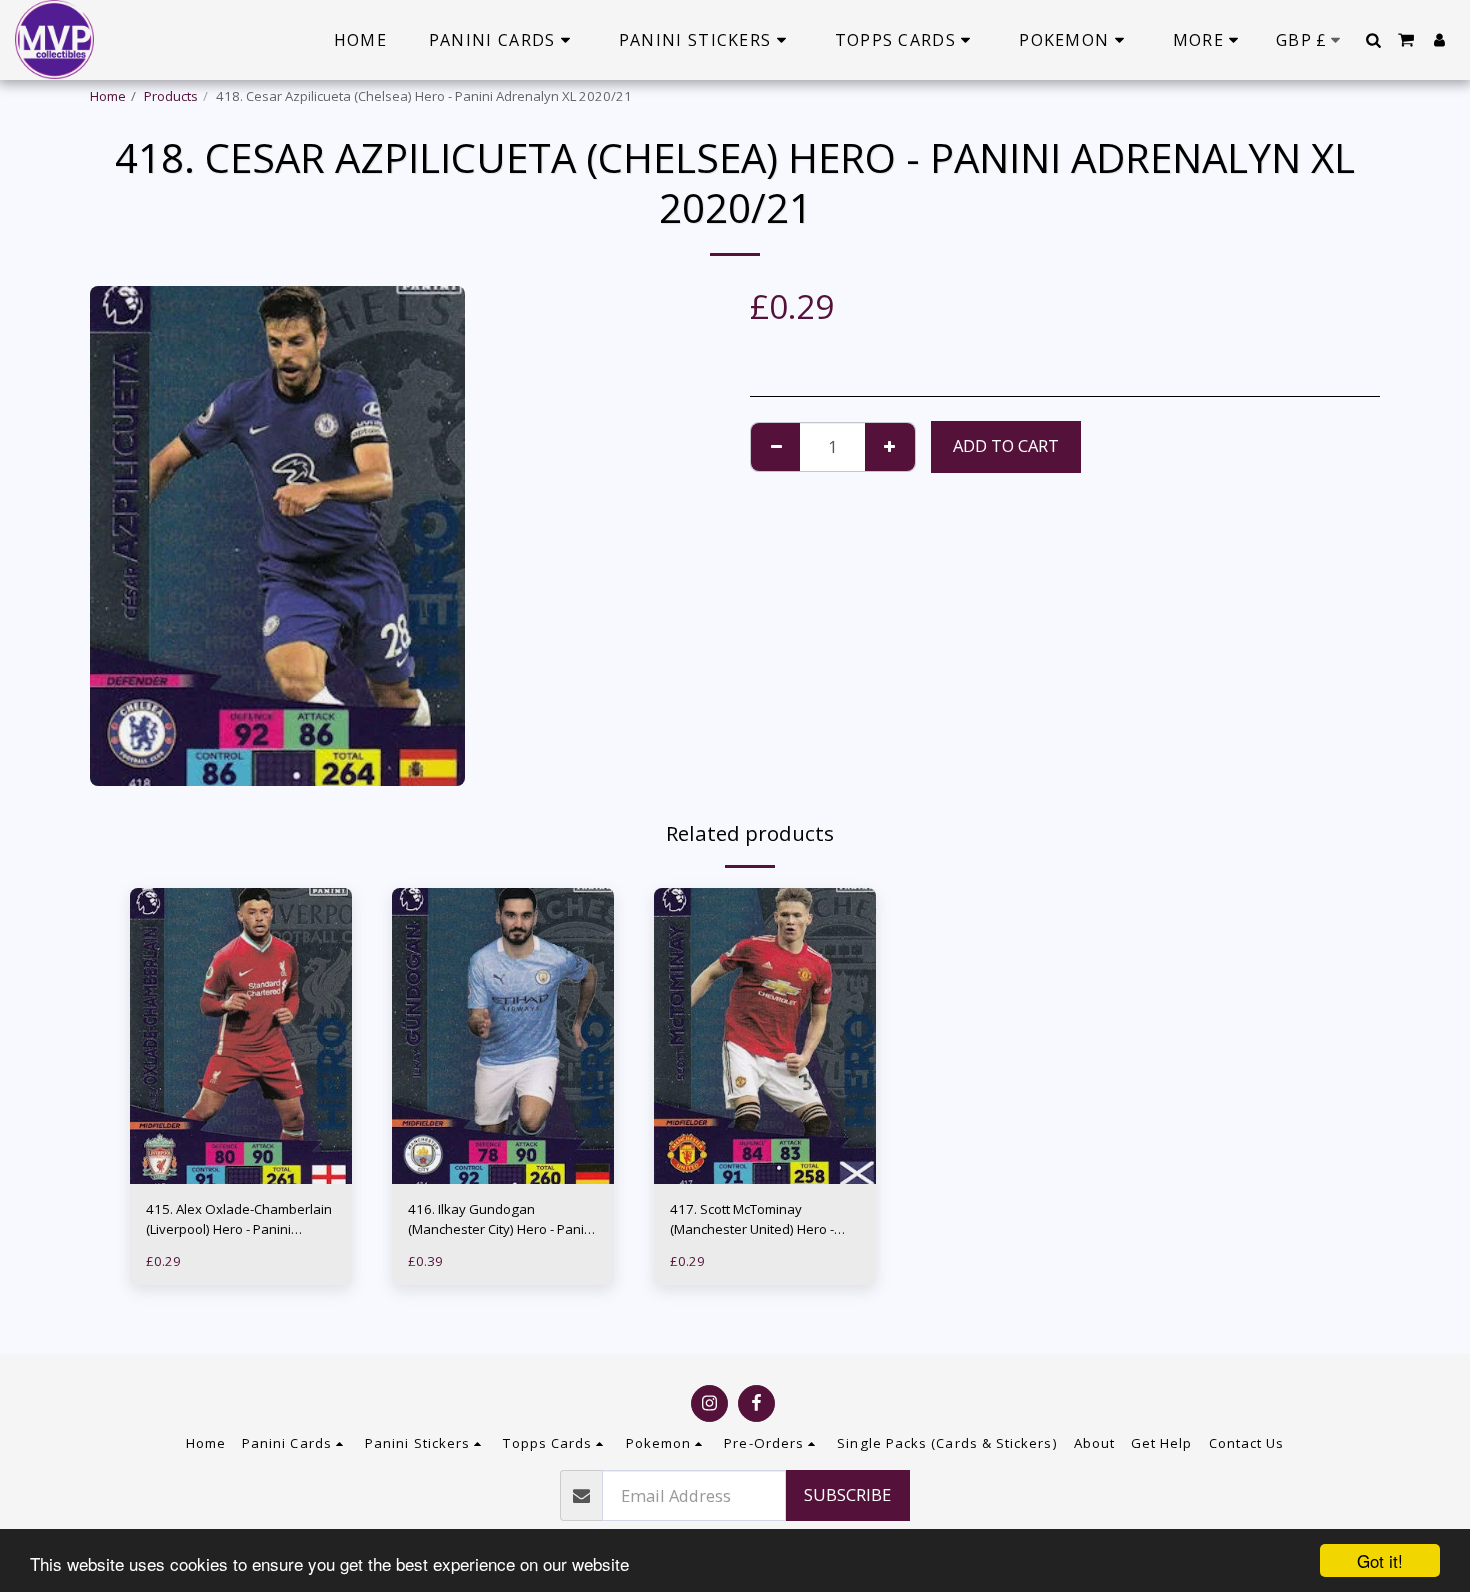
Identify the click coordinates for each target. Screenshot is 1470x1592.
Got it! (1380, 1560)
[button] (1373, 40)
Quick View (241, 1144)
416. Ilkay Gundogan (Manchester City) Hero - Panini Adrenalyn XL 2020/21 (501, 1220)
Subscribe (847, 1494)
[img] (241, 1036)
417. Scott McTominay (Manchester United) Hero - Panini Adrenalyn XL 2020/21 (758, 1220)
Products (171, 96)
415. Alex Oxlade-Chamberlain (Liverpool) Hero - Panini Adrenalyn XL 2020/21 (239, 1220)
